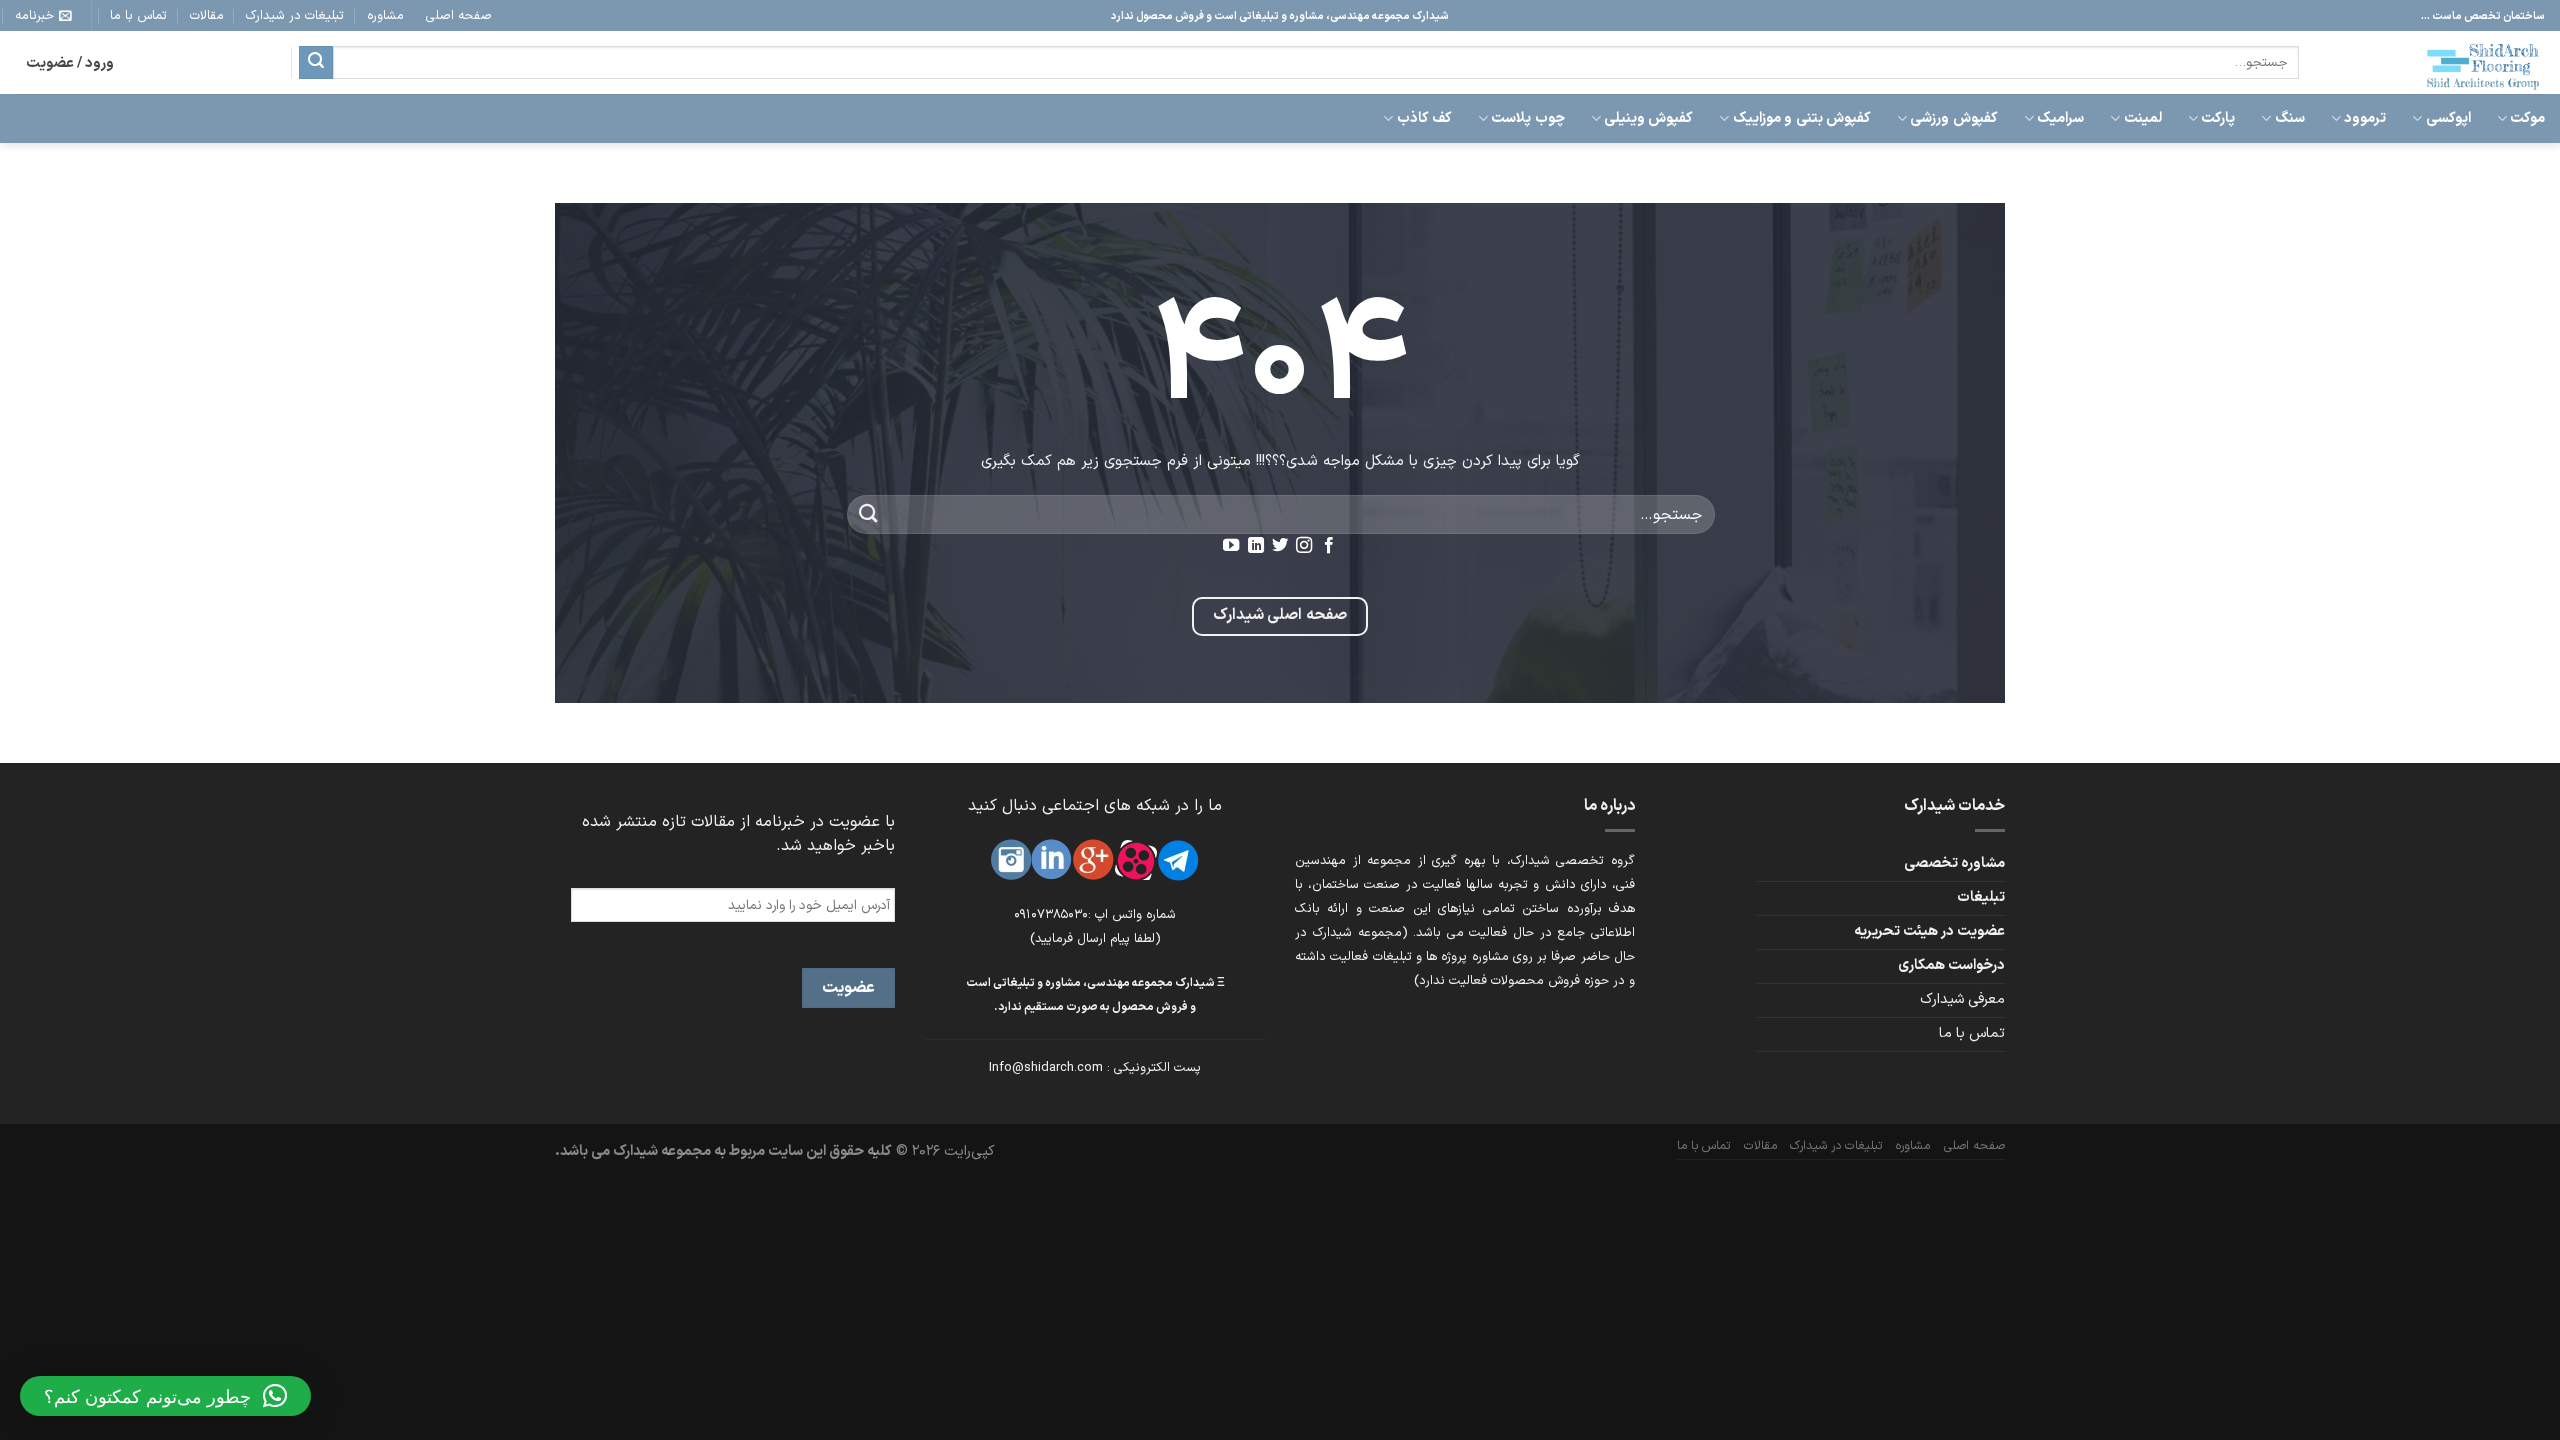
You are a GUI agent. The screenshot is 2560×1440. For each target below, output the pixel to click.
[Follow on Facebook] (1329, 546)
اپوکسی (2448, 118)
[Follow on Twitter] (1280, 546)
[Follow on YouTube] (1231, 546)
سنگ (2289, 118)
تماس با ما (138, 15)
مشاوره (385, 15)
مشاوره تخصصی (1954, 863)
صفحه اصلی (459, 15)
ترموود (2365, 118)
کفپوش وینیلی (1648, 118)
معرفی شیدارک (1962, 999)
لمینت (2142, 118)
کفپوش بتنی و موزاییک (1801, 118)
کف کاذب (1424, 118)
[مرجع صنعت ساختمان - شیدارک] (2437, 62)
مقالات (207, 15)
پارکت (2218, 118)
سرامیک (2060, 118)
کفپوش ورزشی (1953, 118)
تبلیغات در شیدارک (295, 15)
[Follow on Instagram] (1304, 546)
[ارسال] (316, 63)
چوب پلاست (1527, 118)
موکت (2527, 118)
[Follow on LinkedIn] (1255, 546)
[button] (165, 1396)
